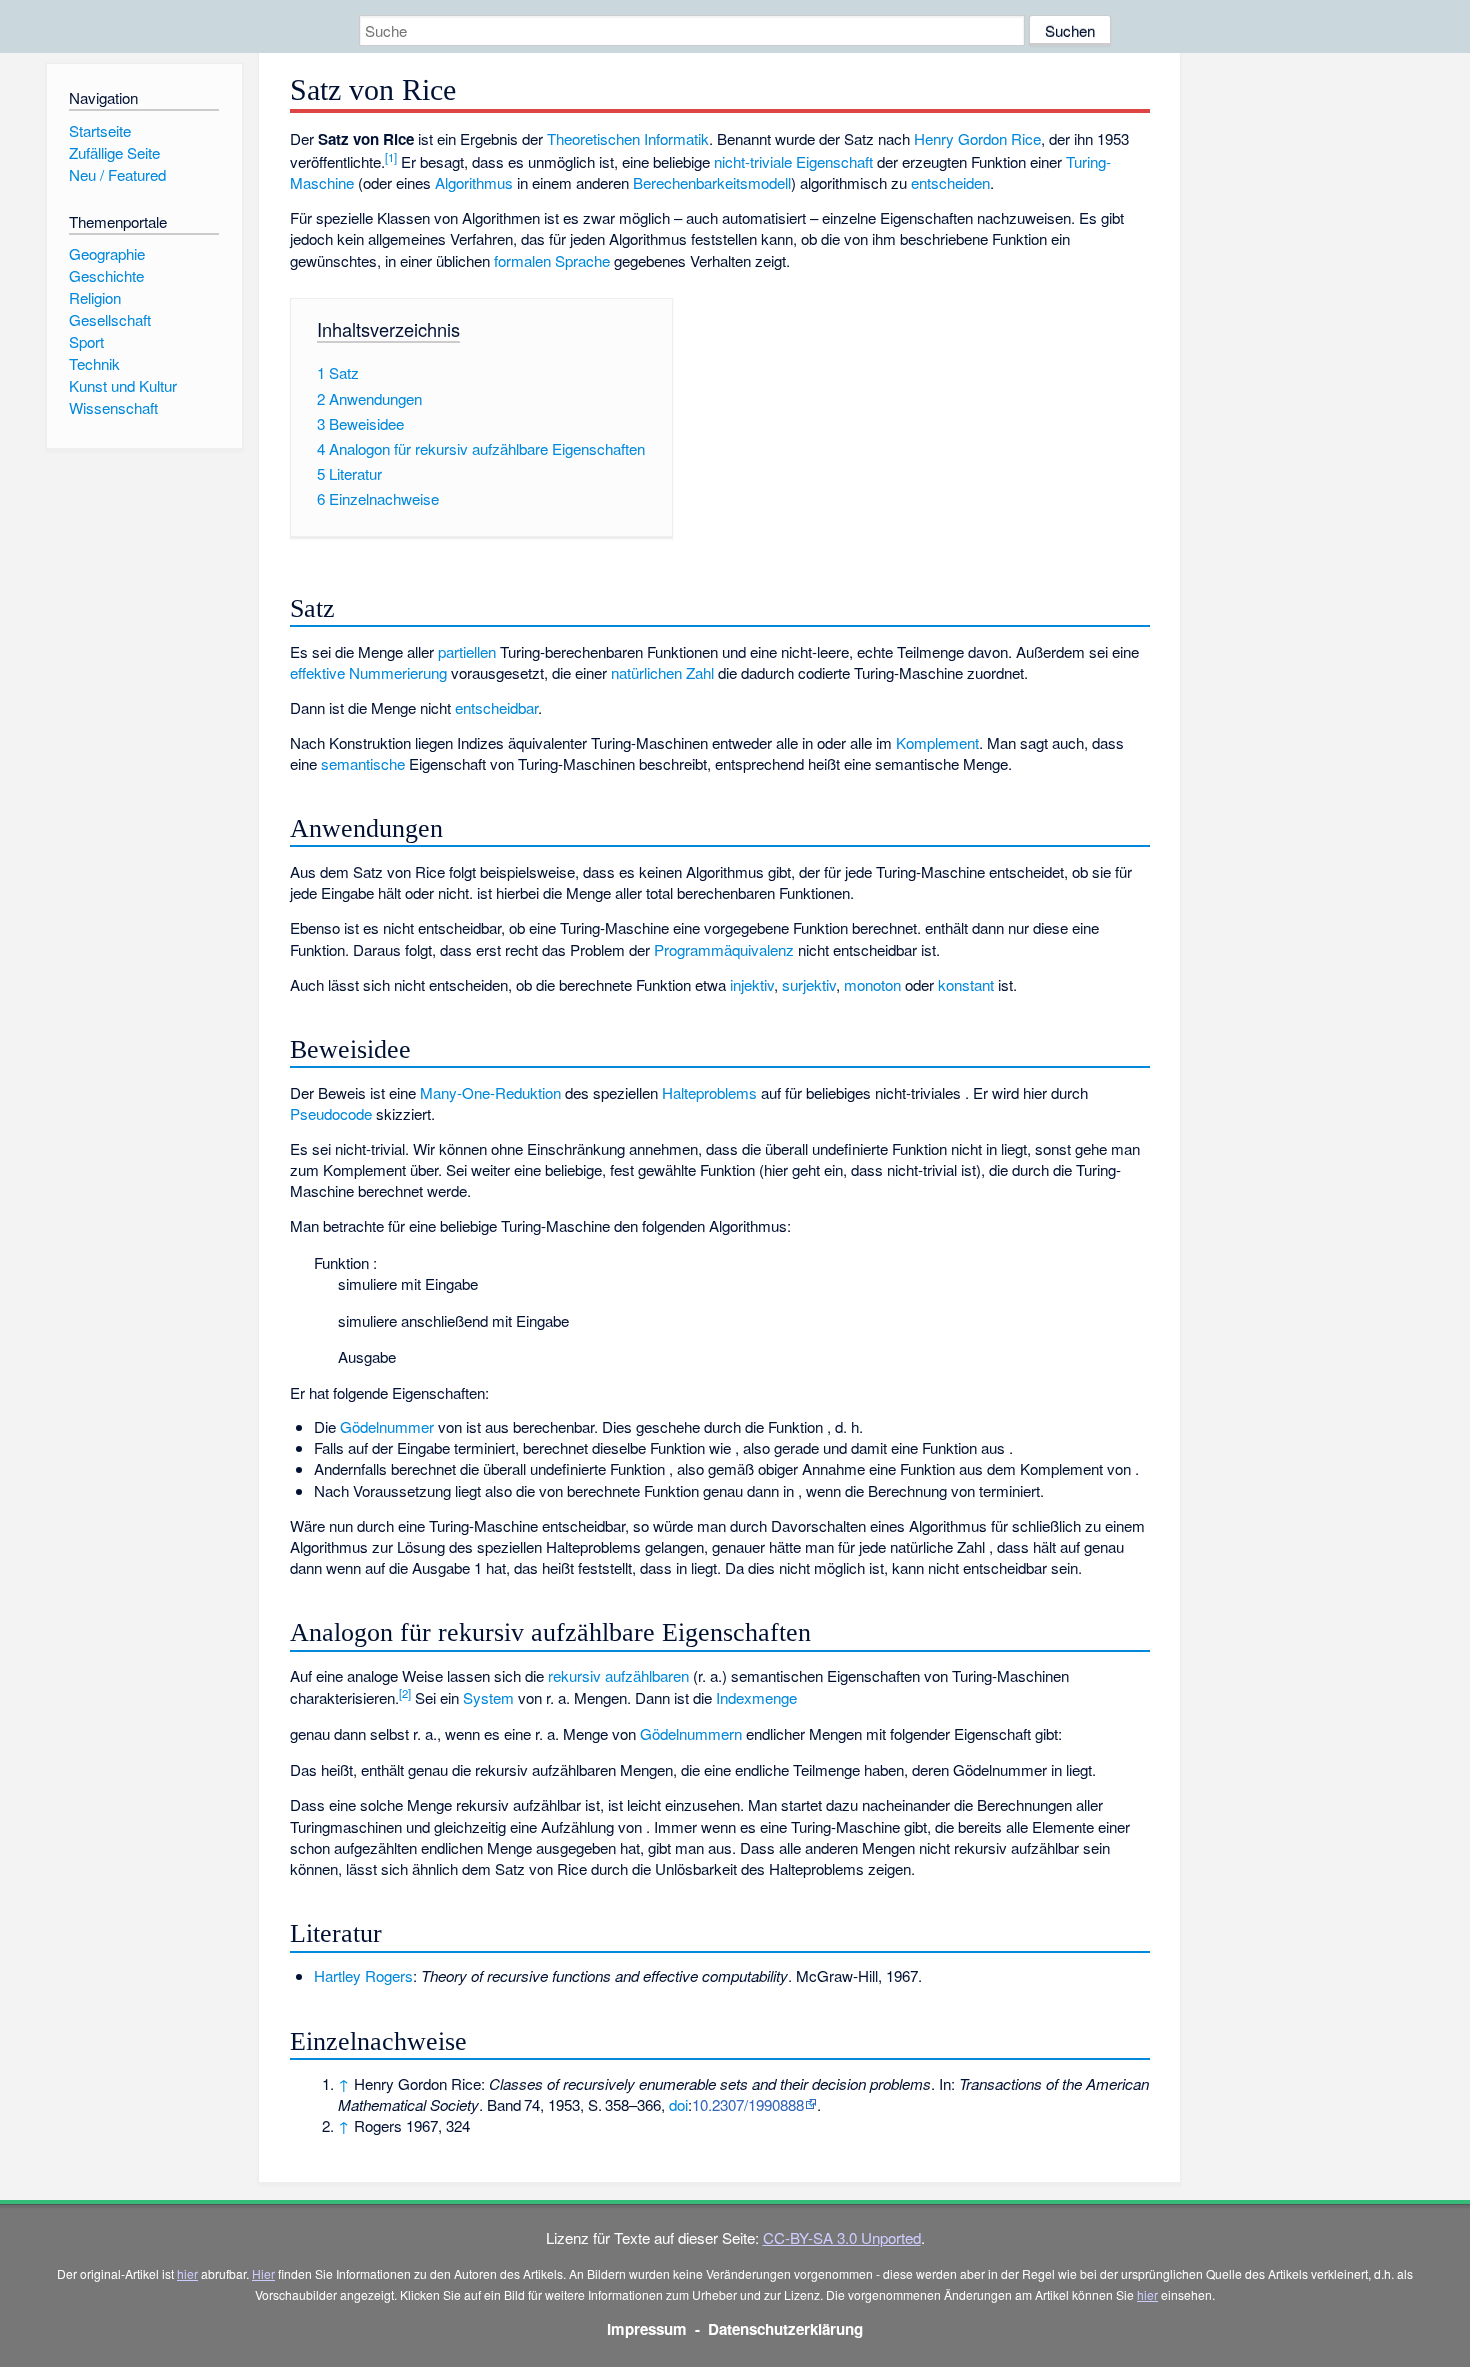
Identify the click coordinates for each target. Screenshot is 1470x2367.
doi (678, 2104)
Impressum (647, 2329)
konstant (966, 984)
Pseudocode (331, 1113)
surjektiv (809, 984)
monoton (872, 984)
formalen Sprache (552, 260)
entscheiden (950, 182)
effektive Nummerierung (368, 672)
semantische (363, 763)
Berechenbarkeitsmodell (712, 182)
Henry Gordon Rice (977, 138)
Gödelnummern (691, 1733)
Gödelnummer (387, 1426)
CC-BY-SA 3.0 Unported (842, 2237)
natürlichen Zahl (662, 672)
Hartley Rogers (363, 1975)
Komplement (937, 742)
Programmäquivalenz (724, 949)
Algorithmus (474, 182)
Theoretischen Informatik (628, 138)
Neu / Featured (117, 174)
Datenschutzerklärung (785, 2329)
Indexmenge (756, 1697)
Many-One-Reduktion (490, 1092)
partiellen (467, 651)
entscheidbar (496, 707)
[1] (391, 157)
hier (187, 2273)
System (488, 1697)
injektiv (752, 984)
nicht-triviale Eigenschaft (793, 161)
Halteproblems (709, 1092)
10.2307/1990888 (748, 2104)
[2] (405, 1693)
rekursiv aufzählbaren (618, 1675)
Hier (263, 2273)
